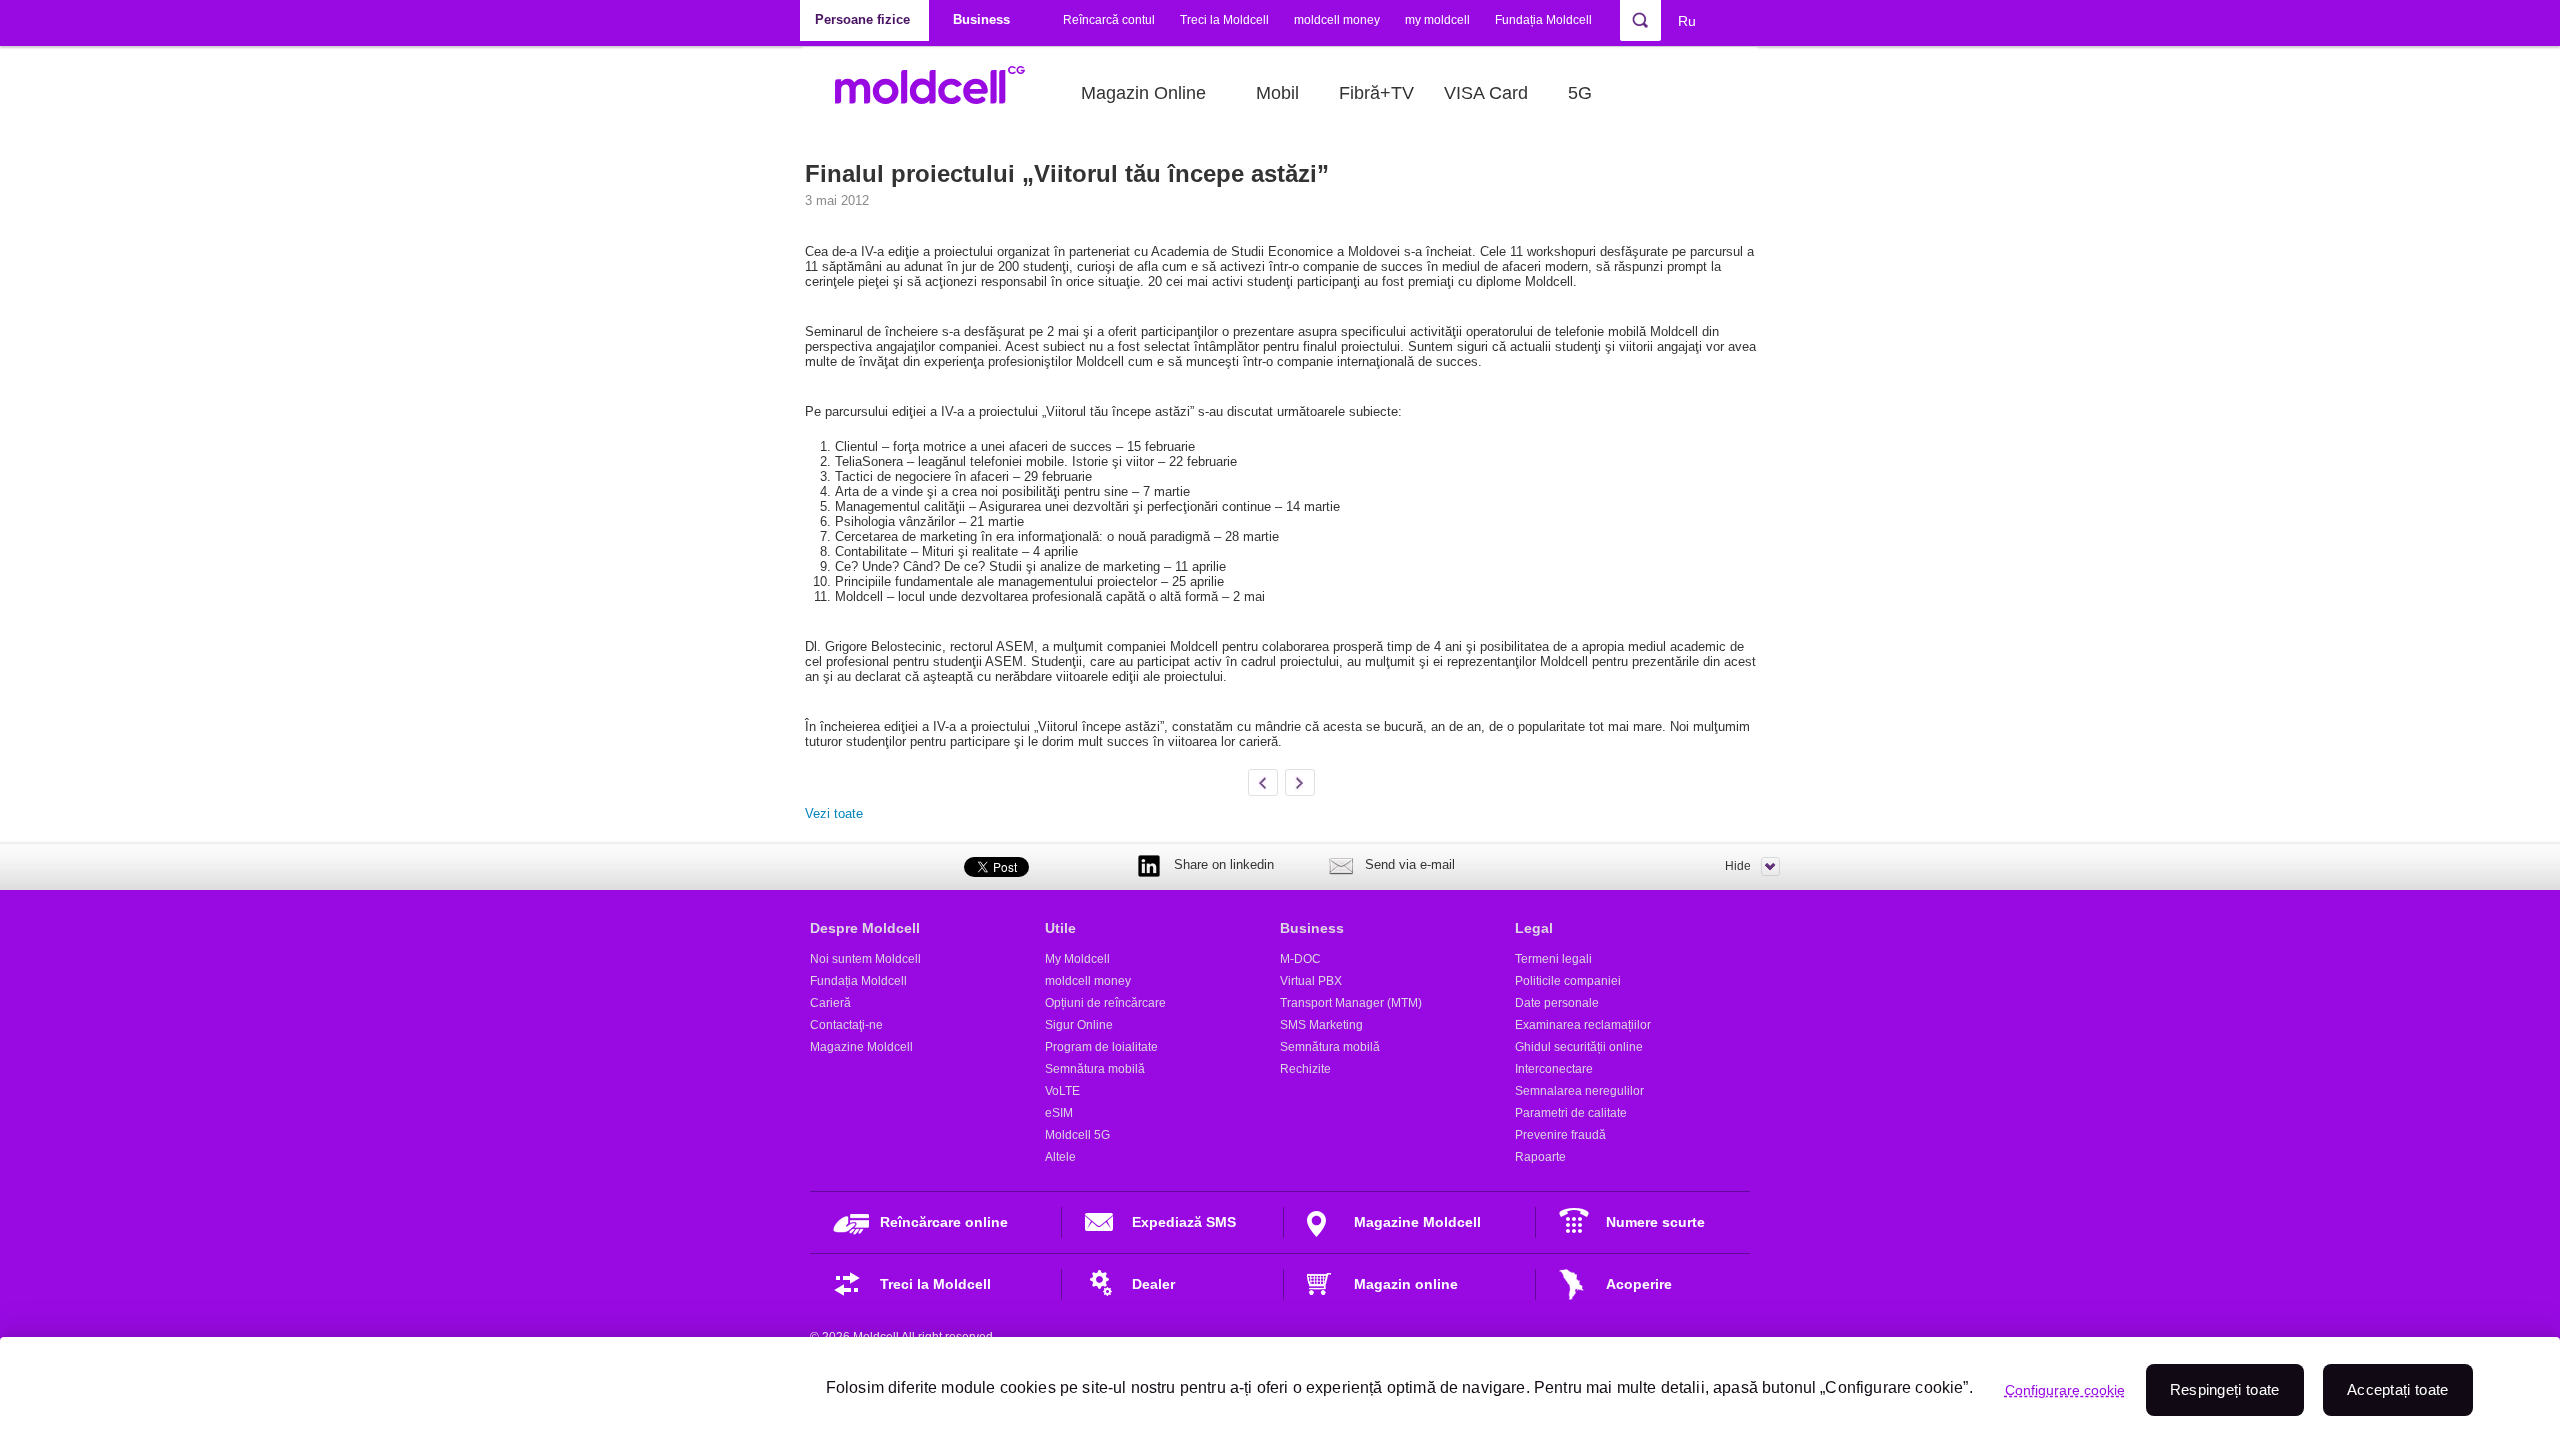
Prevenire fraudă (1560, 1135)
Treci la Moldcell (1224, 20)
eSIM (1059, 1113)
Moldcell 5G (1077, 1135)
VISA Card (1486, 93)
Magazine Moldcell (861, 1047)
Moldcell (940, 93)
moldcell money (1337, 20)
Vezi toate (834, 813)
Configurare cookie (2065, 1390)
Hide (1738, 866)
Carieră (830, 1003)
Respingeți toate (2225, 1389)
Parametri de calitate (1571, 1113)
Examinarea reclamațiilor (1583, 1025)
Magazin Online (1143, 93)
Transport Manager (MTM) (1351, 1003)
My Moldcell (1077, 959)
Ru (1687, 21)
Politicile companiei (1568, 981)
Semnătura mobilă (1095, 1069)
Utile (1060, 928)
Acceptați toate (2398, 1389)
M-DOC (1300, 959)
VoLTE (1062, 1091)
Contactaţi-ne (846, 1025)
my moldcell (1437, 20)
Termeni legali (1553, 959)
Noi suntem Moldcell (865, 959)
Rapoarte (1540, 1157)
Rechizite (1305, 1069)
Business (1312, 928)
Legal (1534, 928)
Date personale (1557, 1003)
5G (1580, 93)
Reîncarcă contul (1109, 20)
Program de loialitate (1101, 1047)
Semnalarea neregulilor (1579, 1091)
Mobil (1277, 93)
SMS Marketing (1321, 1025)
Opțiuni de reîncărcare (1105, 1003)
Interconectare (1554, 1069)
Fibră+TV (1376, 93)
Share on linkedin (1224, 864)
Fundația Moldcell (1543, 20)
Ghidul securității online (1579, 1047)
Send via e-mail (1410, 864)
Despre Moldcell (865, 928)
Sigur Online (1079, 1025)
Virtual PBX (1311, 981)
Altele (1060, 1157)
